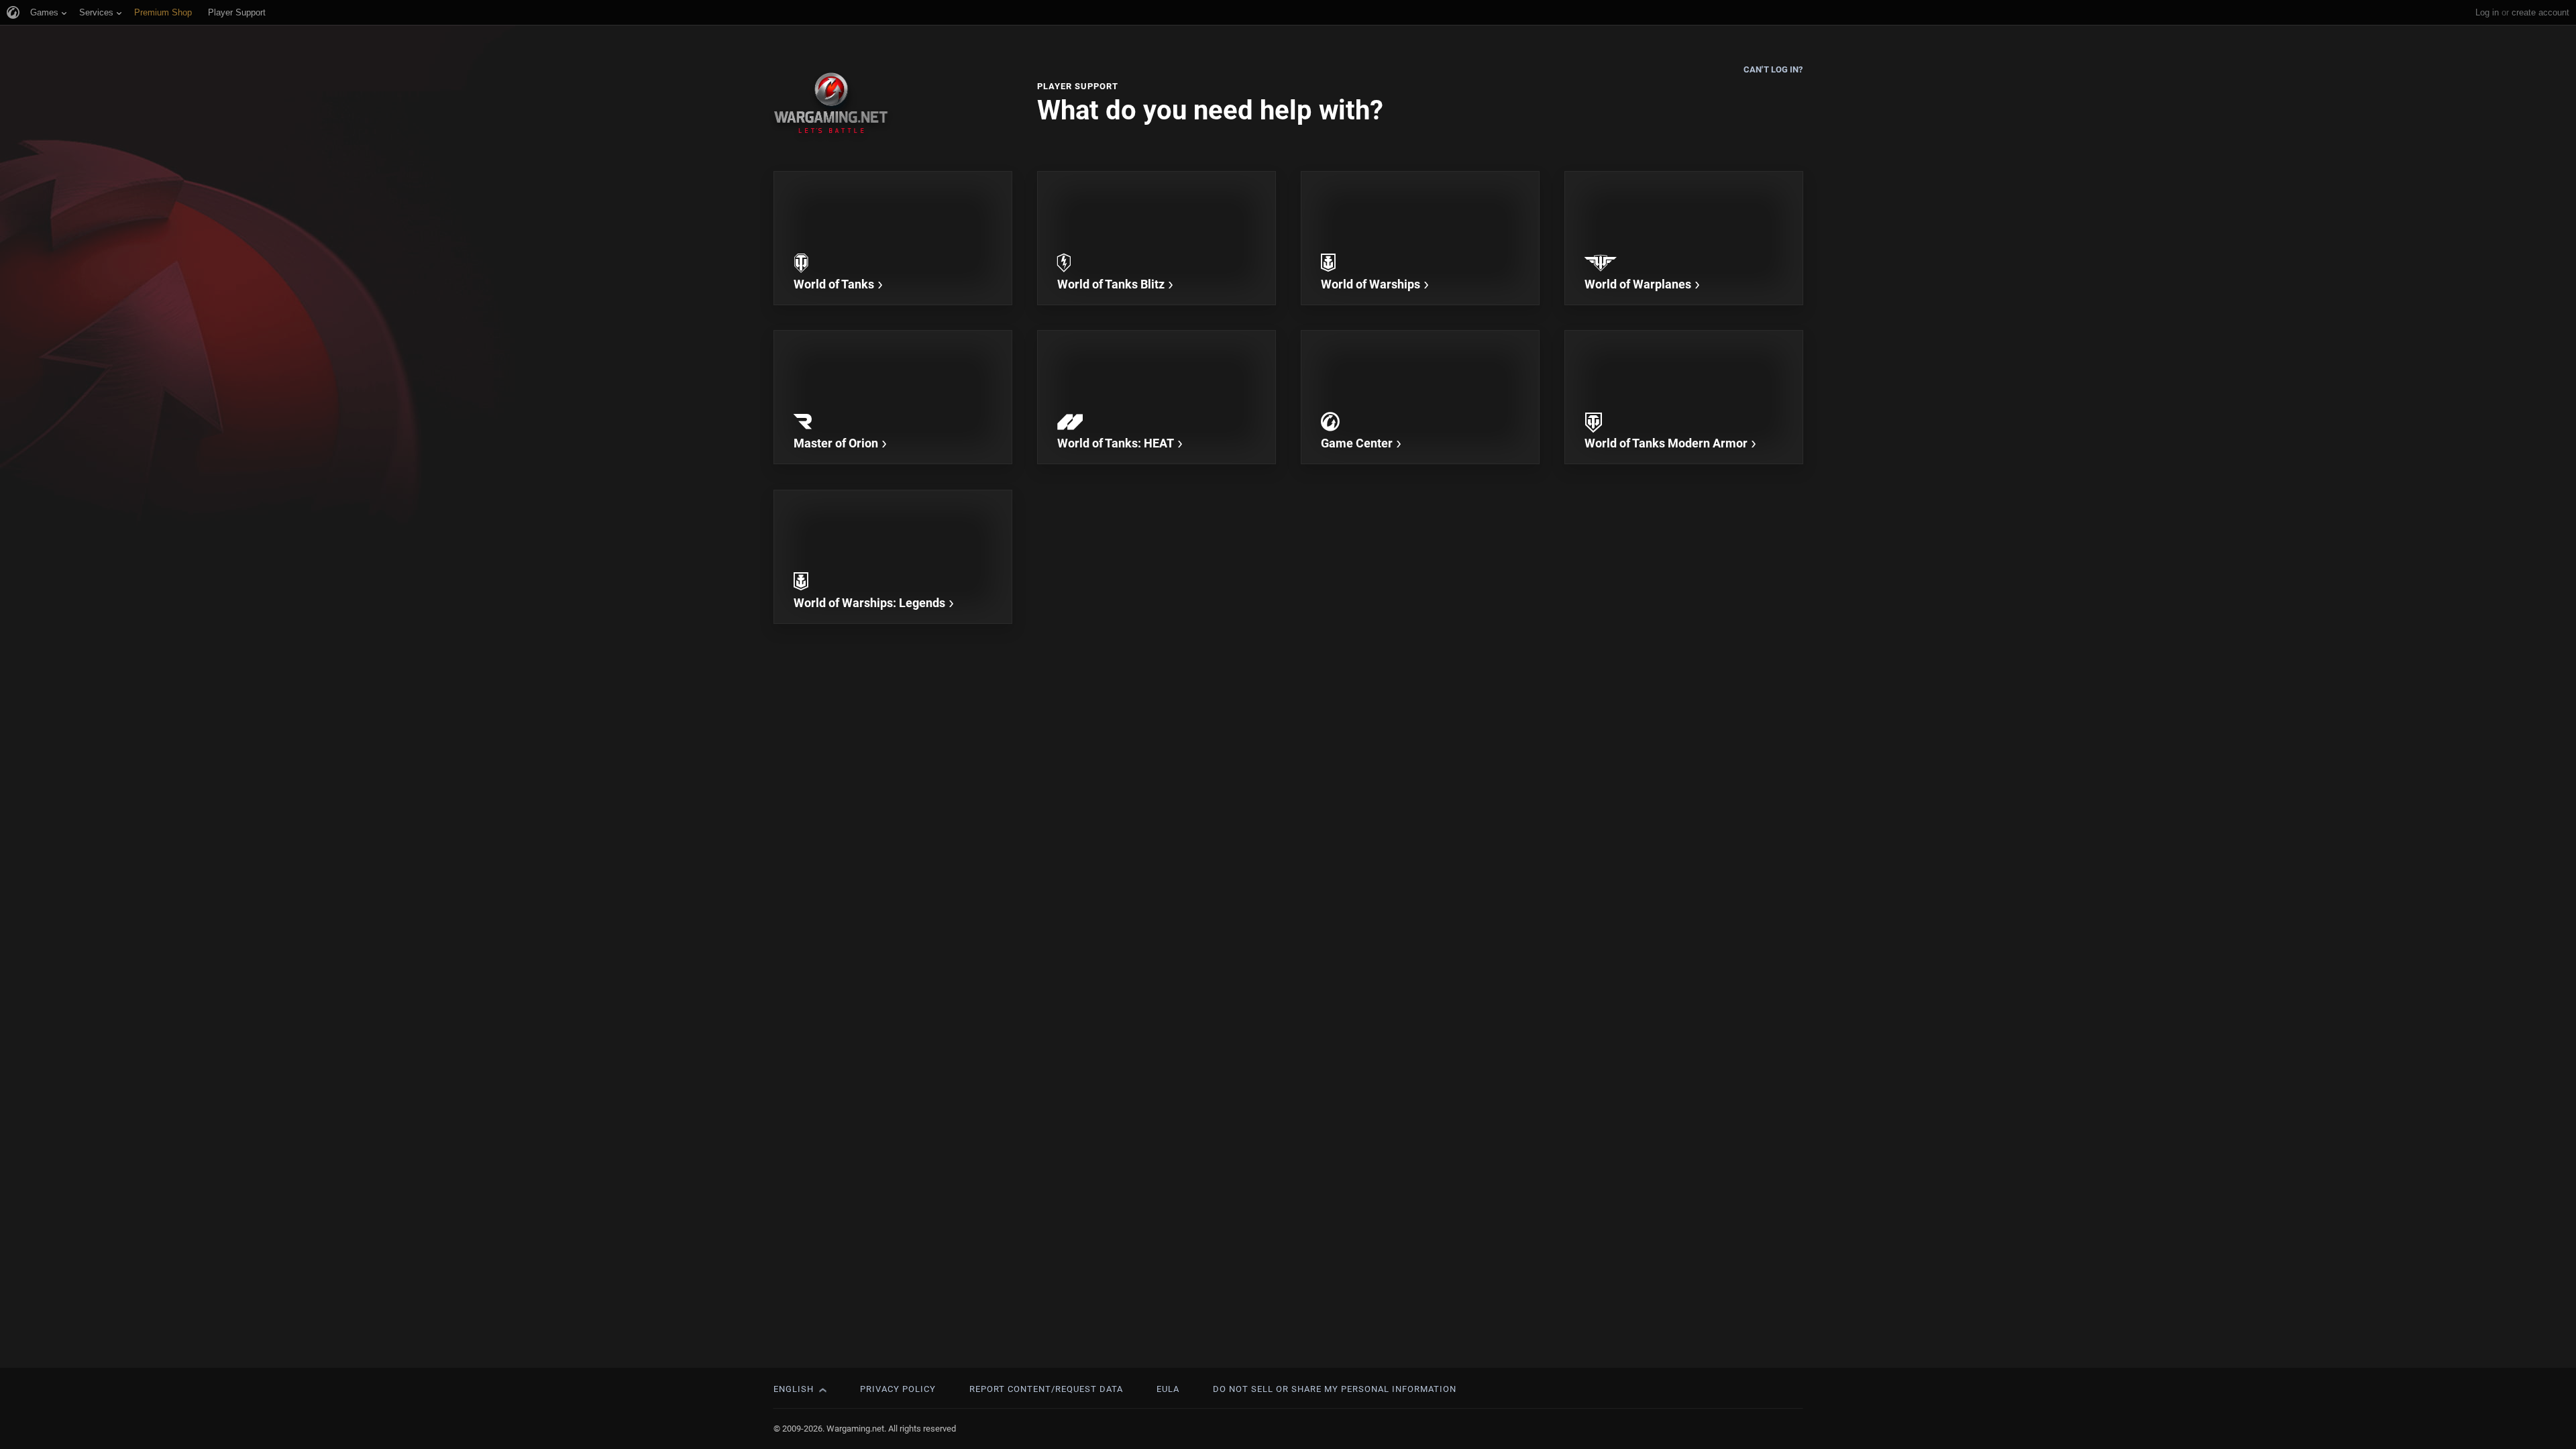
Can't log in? (1773, 69)
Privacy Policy (898, 1389)
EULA (1168, 1389)
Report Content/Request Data (1046, 1389)
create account (2540, 12)
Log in (2487, 12)
